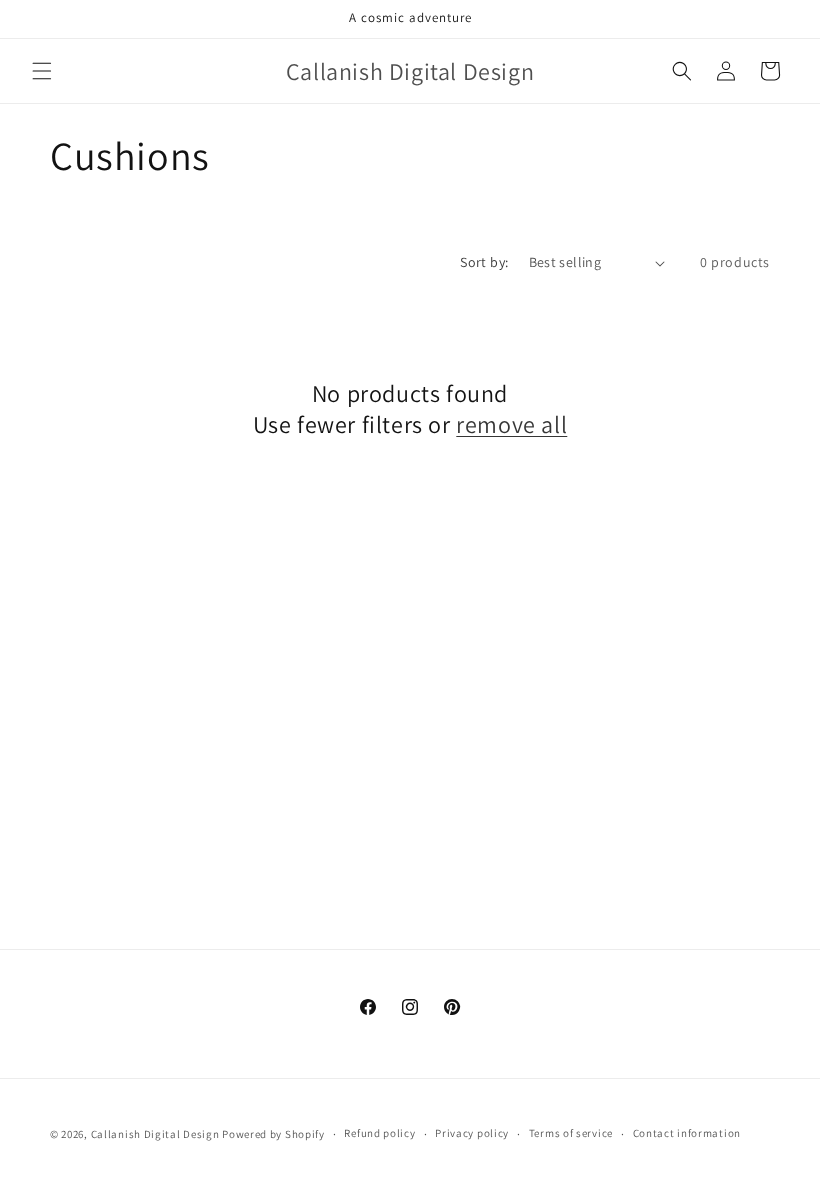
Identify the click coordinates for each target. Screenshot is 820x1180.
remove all (511, 424)
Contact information (687, 1133)
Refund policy (379, 1133)
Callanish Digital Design (155, 1134)
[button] (42, 71)
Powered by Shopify (273, 1134)
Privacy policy (472, 1133)
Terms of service (571, 1133)
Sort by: (484, 262)
